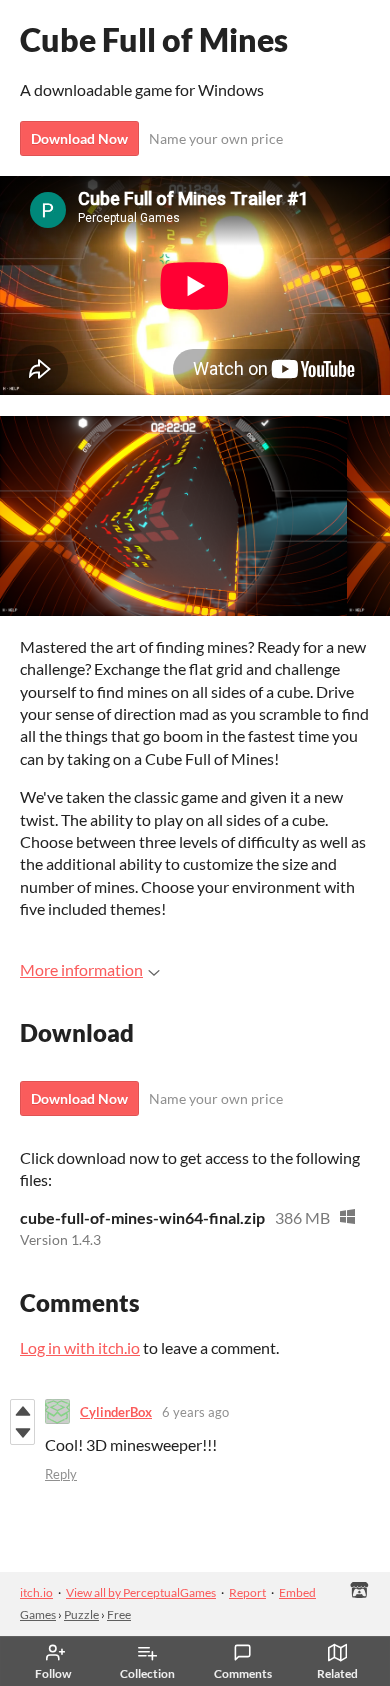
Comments (243, 1673)
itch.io (36, 1592)
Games (38, 1614)
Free (119, 1614)
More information (81, 969)
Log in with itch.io (80, 1347)
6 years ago (195, 1412)
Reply (61, 1474)
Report (247, 1592)
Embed (297, 1592)
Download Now (79, 138)
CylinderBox (116, 1412)
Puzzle (81, 1614)
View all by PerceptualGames (141, 1592)
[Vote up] (22, 1411)
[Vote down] (22, 1433)
